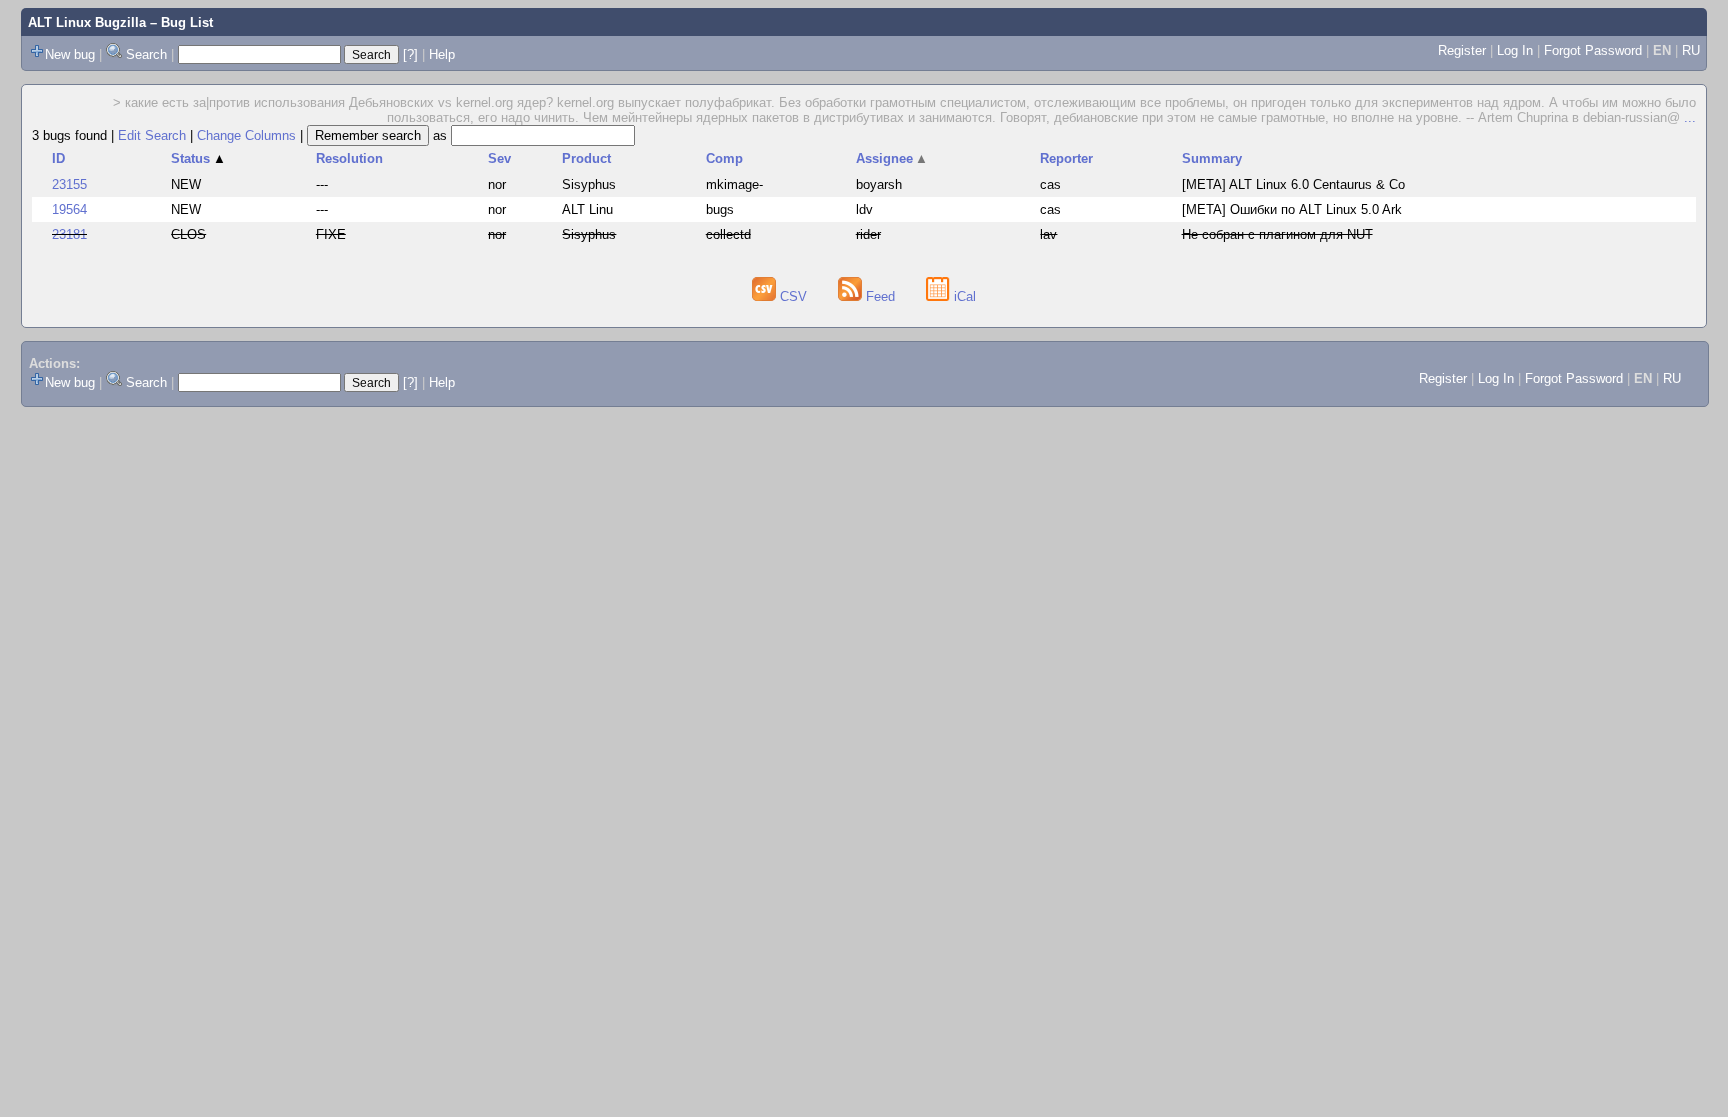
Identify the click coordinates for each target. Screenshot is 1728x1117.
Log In (1515, 50)
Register (1462, 50)
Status (198, 158)
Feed (880, 296)
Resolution (349, 158)
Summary (1212, 158)
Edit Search (152, 135)
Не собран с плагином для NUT (1277, 234)
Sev (499, 158)
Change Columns (246, 135)
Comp (724, 158)
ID (58, 158)
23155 (69, 184)
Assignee (892, 158)
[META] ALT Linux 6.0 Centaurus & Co (1293, 184)
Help (442, 54)
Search (146, 54)
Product (586, 158)
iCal (963, 296)
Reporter (1066, 158)
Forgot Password (1593, 50)
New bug (70, 54)
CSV (793, 296)
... (1690, 117)
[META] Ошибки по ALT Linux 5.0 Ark (1292, 209)
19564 (69, 209)
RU (1691, 50)
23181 (69, 234)
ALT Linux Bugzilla (87, 22)
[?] (410, 54)
